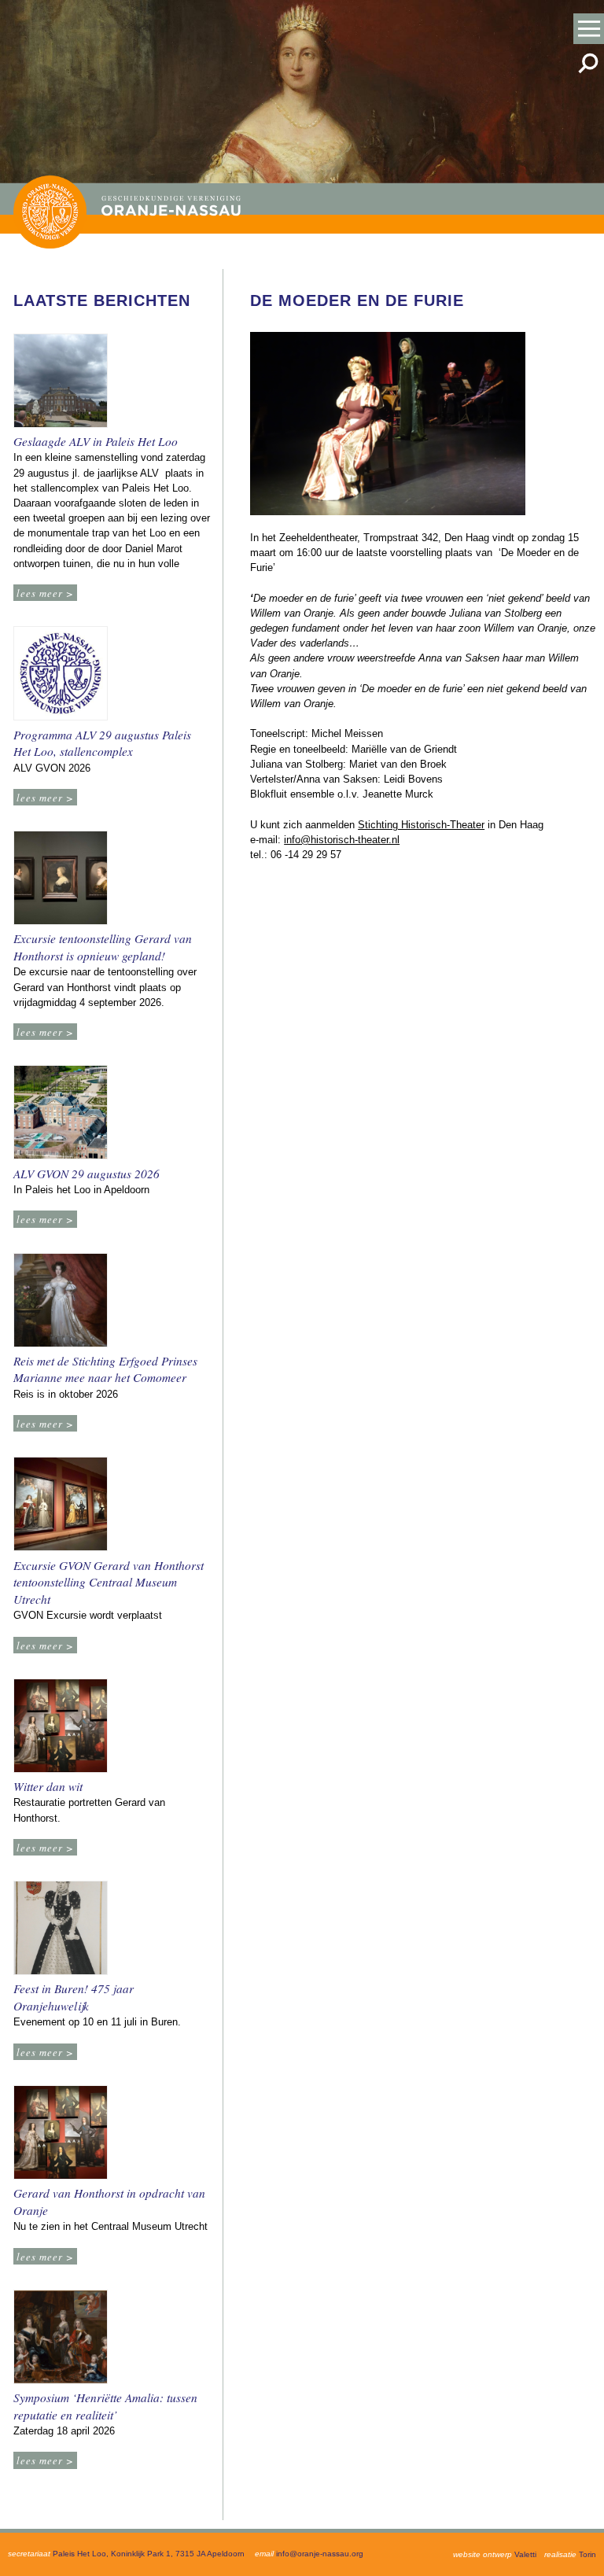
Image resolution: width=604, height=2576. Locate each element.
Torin (587, 2554)
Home (50, 212)
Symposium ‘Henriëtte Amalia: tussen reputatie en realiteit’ (105, 2406)
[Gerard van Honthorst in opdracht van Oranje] (64, 2134)
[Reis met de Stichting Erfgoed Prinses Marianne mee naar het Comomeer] (64, 1302)
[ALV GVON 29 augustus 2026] (64, 1114)
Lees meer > (45, 593)
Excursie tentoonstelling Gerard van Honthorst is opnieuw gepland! (103, 947)
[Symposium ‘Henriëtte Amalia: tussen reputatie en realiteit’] (64, 2339)
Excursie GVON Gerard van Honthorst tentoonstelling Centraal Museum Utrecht (109, 1582)
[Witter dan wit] (64, 1728)
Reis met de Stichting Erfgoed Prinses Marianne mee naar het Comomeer (105, 1369)
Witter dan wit (48, 1786)
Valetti (525, 2554)
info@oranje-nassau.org (320, 2554)
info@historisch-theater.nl (342, 840)
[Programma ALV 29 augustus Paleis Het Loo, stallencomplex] (64, 675)
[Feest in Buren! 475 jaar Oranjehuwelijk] (64, 1930)
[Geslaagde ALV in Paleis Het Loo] (64, 383)
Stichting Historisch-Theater (421, 825)
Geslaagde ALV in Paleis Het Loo (96, 441)
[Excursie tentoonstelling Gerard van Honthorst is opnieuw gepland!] (64, 880)
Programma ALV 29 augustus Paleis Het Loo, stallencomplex (102, 743)
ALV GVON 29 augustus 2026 (87, 1174)
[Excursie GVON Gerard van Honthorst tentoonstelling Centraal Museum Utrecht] (64, 1506)
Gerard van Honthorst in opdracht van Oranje (109, 2202)
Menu (589, 29)
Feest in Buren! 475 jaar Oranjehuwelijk (74, 1997)
